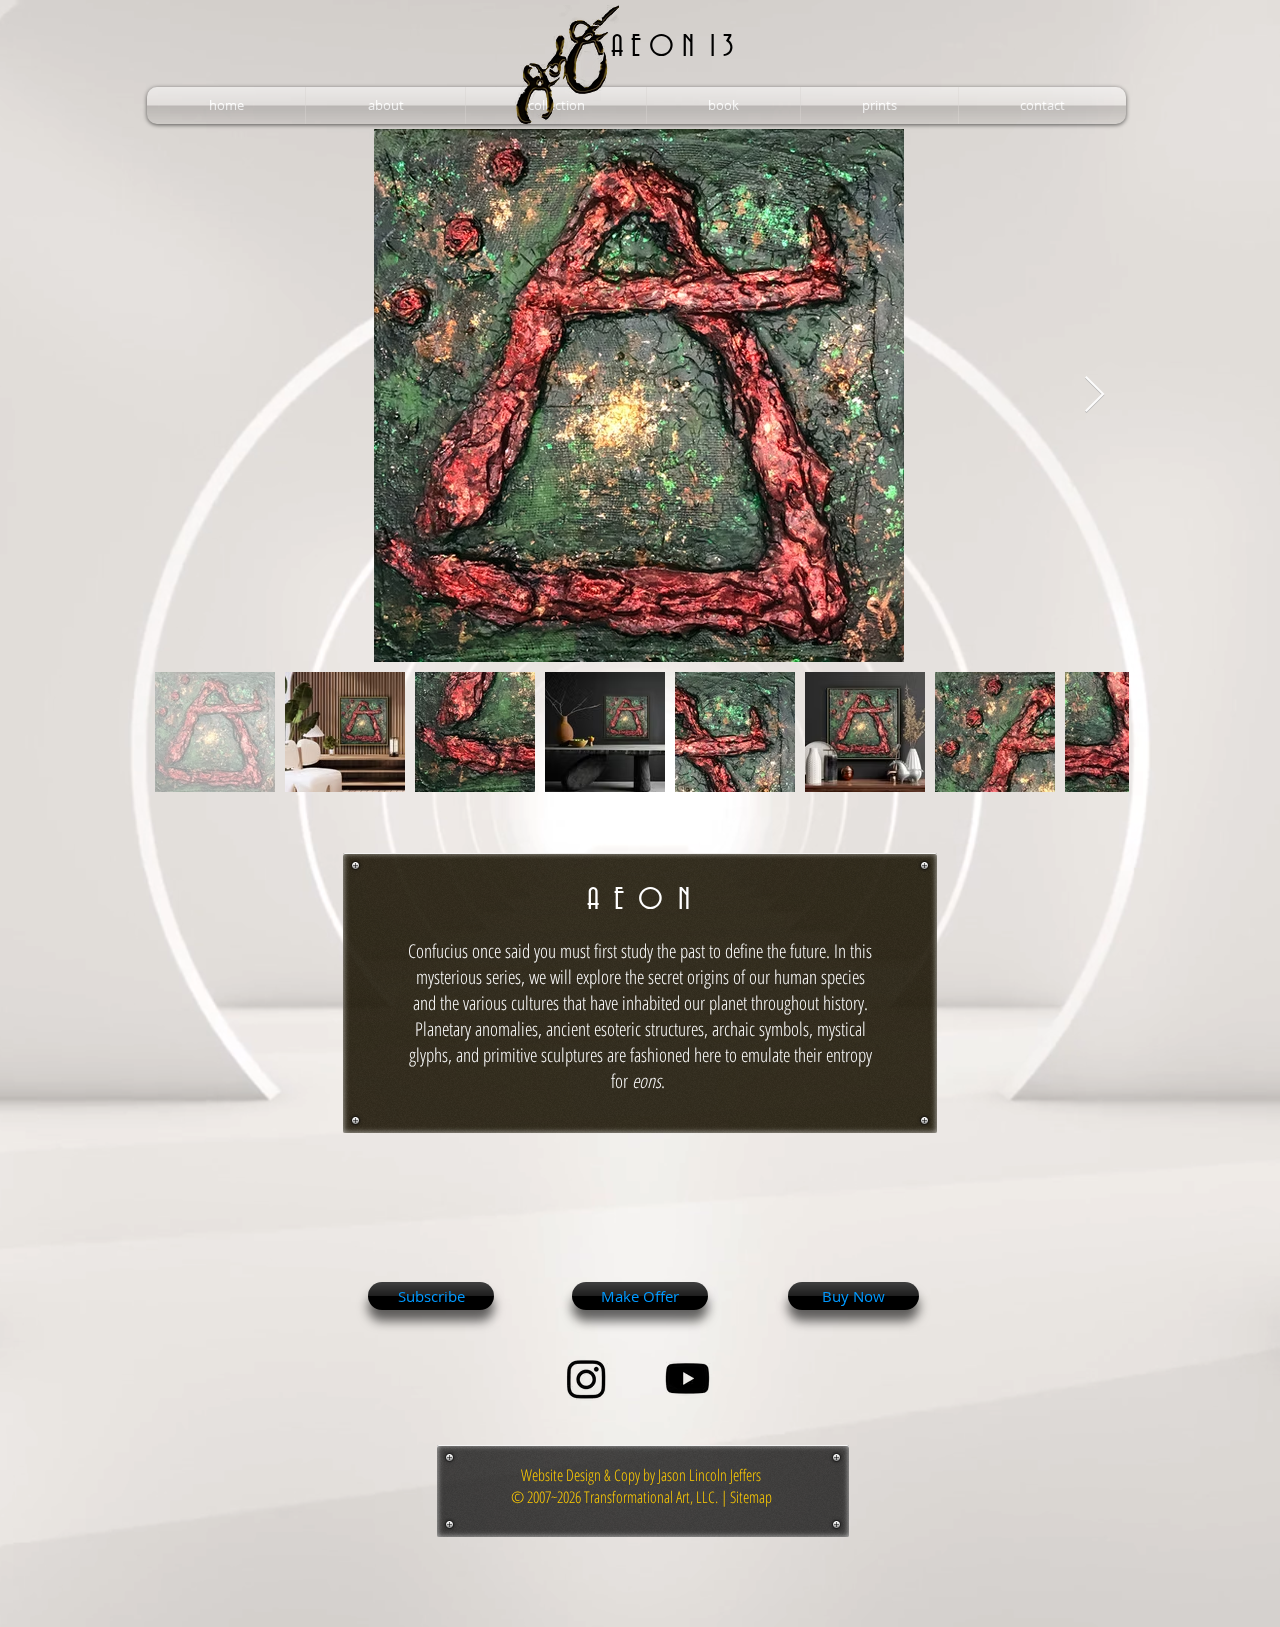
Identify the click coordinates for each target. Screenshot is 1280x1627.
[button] (385, 105)
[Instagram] (586, 1378)
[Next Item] (1094, 395)
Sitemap (751, 1497)
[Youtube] (687, 1378)
